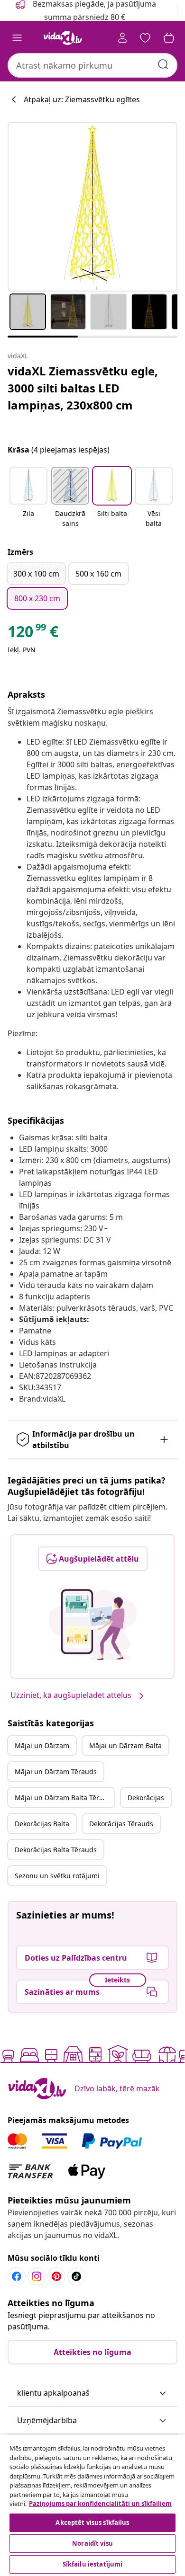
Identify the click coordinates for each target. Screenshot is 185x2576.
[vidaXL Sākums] (63, 38)
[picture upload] (93, 1625)
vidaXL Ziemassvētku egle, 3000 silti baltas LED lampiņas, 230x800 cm (83, 388)
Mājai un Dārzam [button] (42, 1745)
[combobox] (92, 65)
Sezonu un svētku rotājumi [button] (57, 1876)
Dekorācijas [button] (146, 1798)
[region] (92, 2505)
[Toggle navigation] (17, 38)
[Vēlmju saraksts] (145, 38)
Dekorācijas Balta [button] (42, 1824)
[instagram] (37, 2276)
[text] (33, 634)
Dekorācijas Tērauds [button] (121, 1824)
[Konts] (122, 38)
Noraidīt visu (92, 2543)
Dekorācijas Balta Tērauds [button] (56, 1850)
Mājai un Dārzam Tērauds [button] (56, 1772)
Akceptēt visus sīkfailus (92, 2523)
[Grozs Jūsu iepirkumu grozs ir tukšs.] (169, 38)
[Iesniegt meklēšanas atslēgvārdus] (163, 64)
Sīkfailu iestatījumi (93, 2564)
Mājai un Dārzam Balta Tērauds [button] (65, 1798)
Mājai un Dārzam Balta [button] (125, 1745)
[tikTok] (76, 2276)
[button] (28, 498)
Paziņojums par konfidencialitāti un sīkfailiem (100, 2504)
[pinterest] (56, 2276)
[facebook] (17, 2276)
